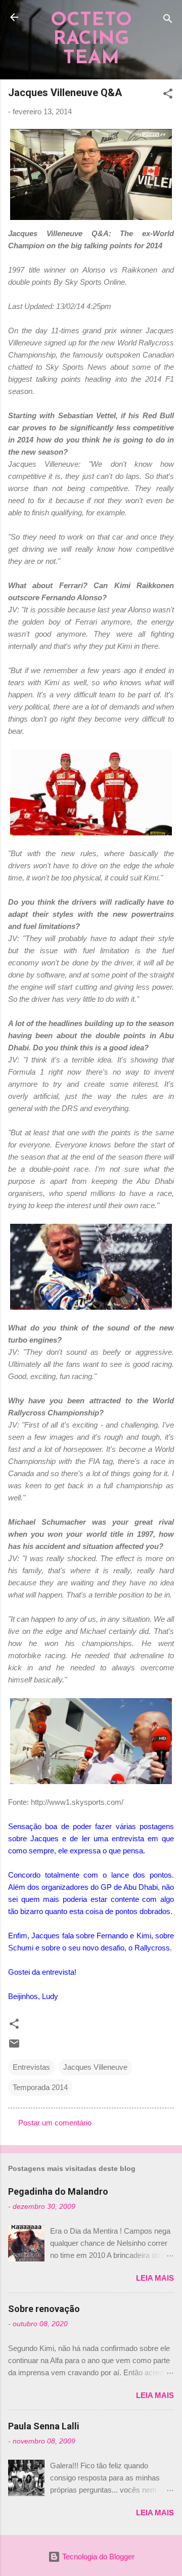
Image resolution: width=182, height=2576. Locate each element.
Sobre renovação (44, 2309)
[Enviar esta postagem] (14, 2047)
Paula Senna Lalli (44, 2426)
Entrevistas (31, 2067)
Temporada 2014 (40, 2087)
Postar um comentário (55, 2123)
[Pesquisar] (168, 20)
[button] (168, 95)
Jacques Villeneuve (95, 2067)
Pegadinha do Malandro (58, 2191)
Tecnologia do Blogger (97, 2557)
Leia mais (155, 2278)
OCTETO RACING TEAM (91, 39)
